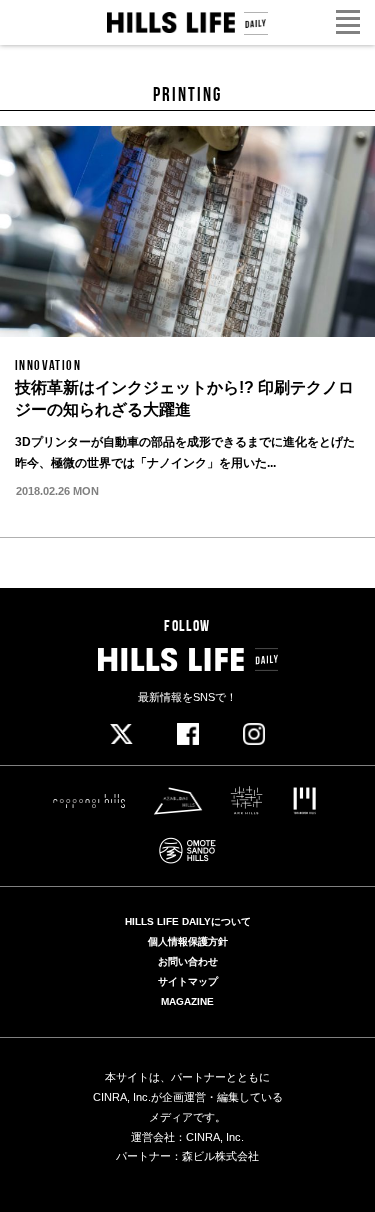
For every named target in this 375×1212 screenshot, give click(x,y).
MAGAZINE (187, 1002)
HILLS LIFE (187, 23)
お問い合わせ (188, 962)
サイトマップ (188, 982)
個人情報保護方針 (188, 942)
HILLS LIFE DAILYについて (188, 922)
